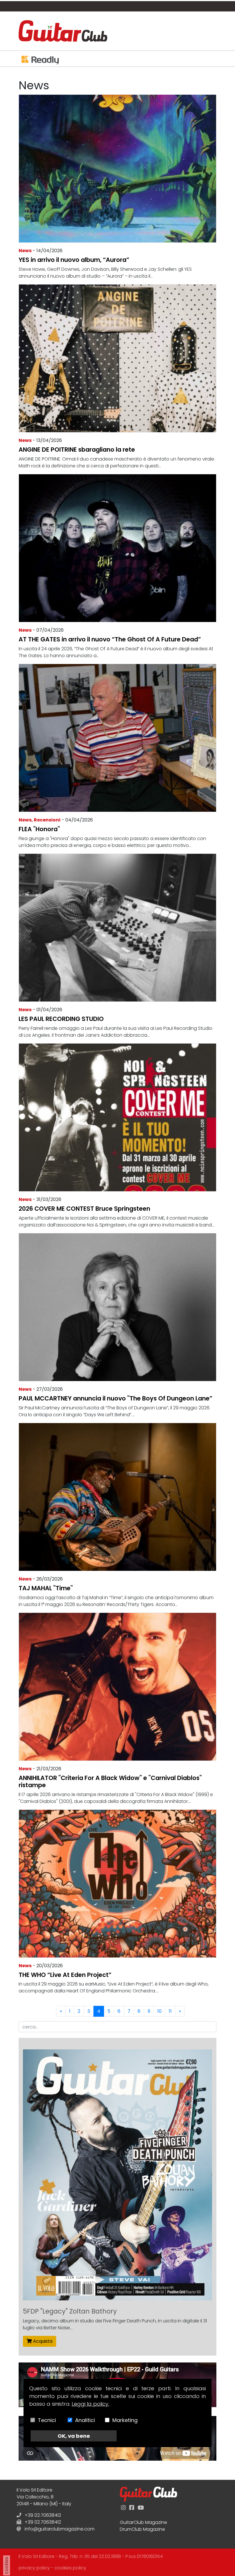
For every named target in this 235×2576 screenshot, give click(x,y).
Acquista (42, 2341)
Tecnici (47, 2420)
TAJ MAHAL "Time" (46, 1588)
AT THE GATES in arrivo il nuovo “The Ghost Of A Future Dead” (110, 639)
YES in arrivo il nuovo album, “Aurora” (74, 260)
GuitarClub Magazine (143, 2522)
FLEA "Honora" (39, 829)
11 (170, 2011)
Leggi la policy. (90, 2404)
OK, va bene (74, 2436)
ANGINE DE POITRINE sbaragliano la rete (77, 450)
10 (159, 2011)
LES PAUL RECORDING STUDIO (61, 1019)
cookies (6, 2565)
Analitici (85, 2420)
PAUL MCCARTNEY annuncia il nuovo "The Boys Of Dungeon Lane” (115, 1398)
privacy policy (34, 2568)
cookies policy (70, 2568)
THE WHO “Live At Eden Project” (65, 1975)
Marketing (125, 2420)
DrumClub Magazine (142, 2529)
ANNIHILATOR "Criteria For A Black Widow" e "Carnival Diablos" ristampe (110, 1781)
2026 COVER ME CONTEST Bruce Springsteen (84, 1209)
